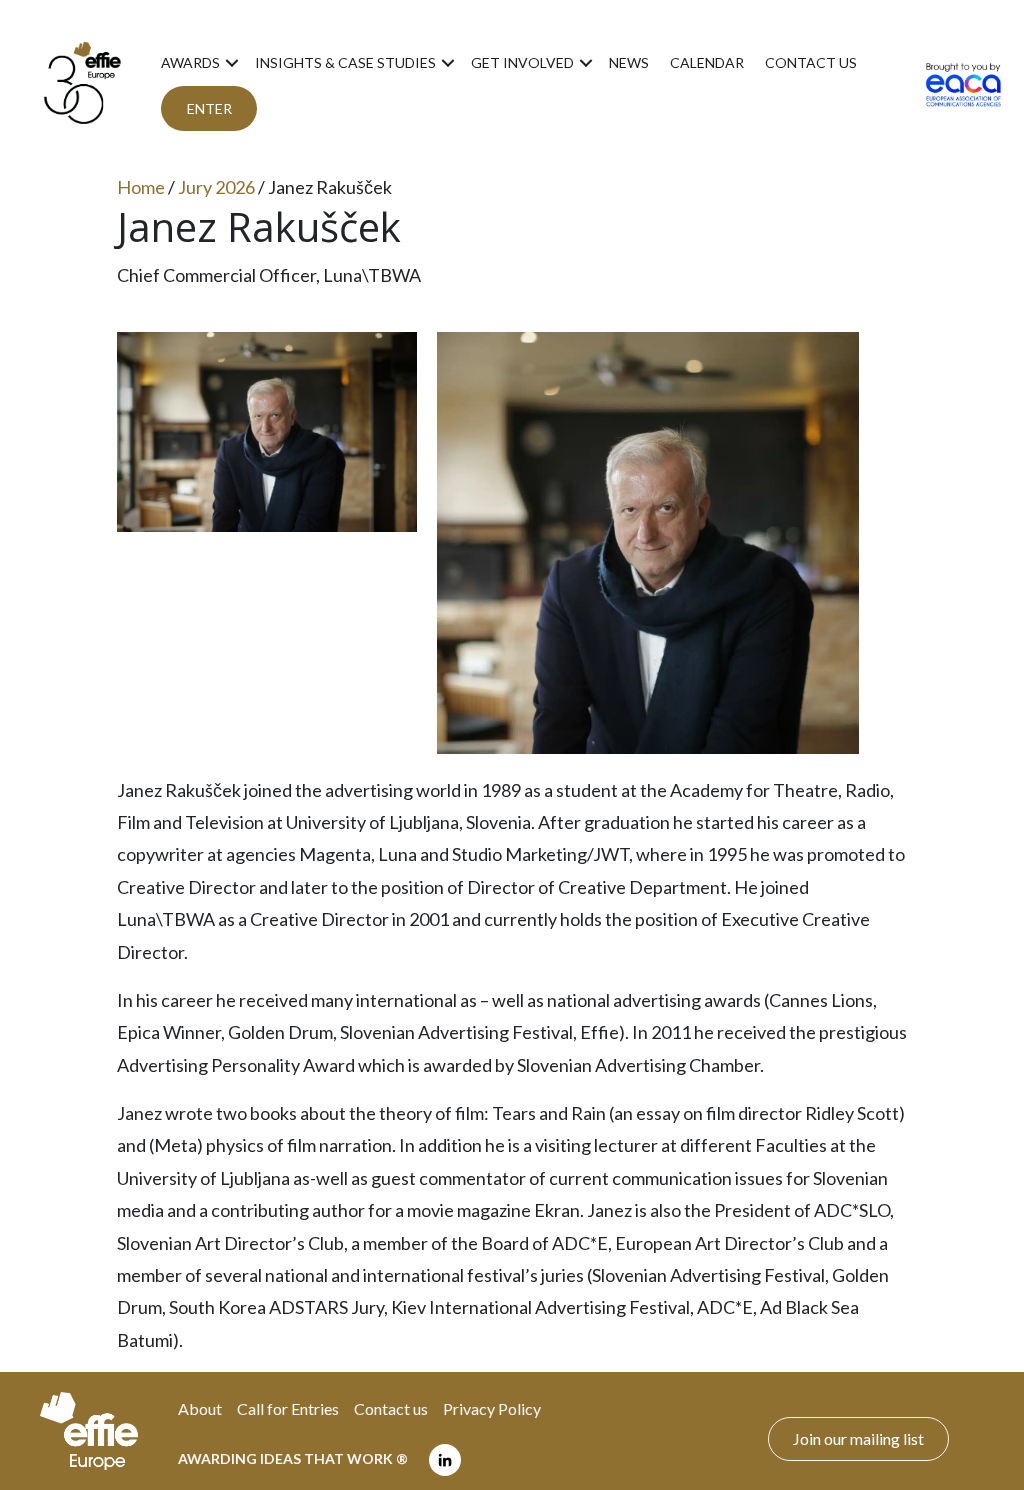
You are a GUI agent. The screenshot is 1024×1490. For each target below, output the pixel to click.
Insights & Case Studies (345, 62)
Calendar (707, 62)
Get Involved (522, 62)
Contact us (811, 62)
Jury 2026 (216, 187)
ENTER (209, 108)
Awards (190, 62)
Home (141, 187)
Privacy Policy (492, 1408)
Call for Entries (288, 1408)
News (629, 62)
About (200, 1408)
